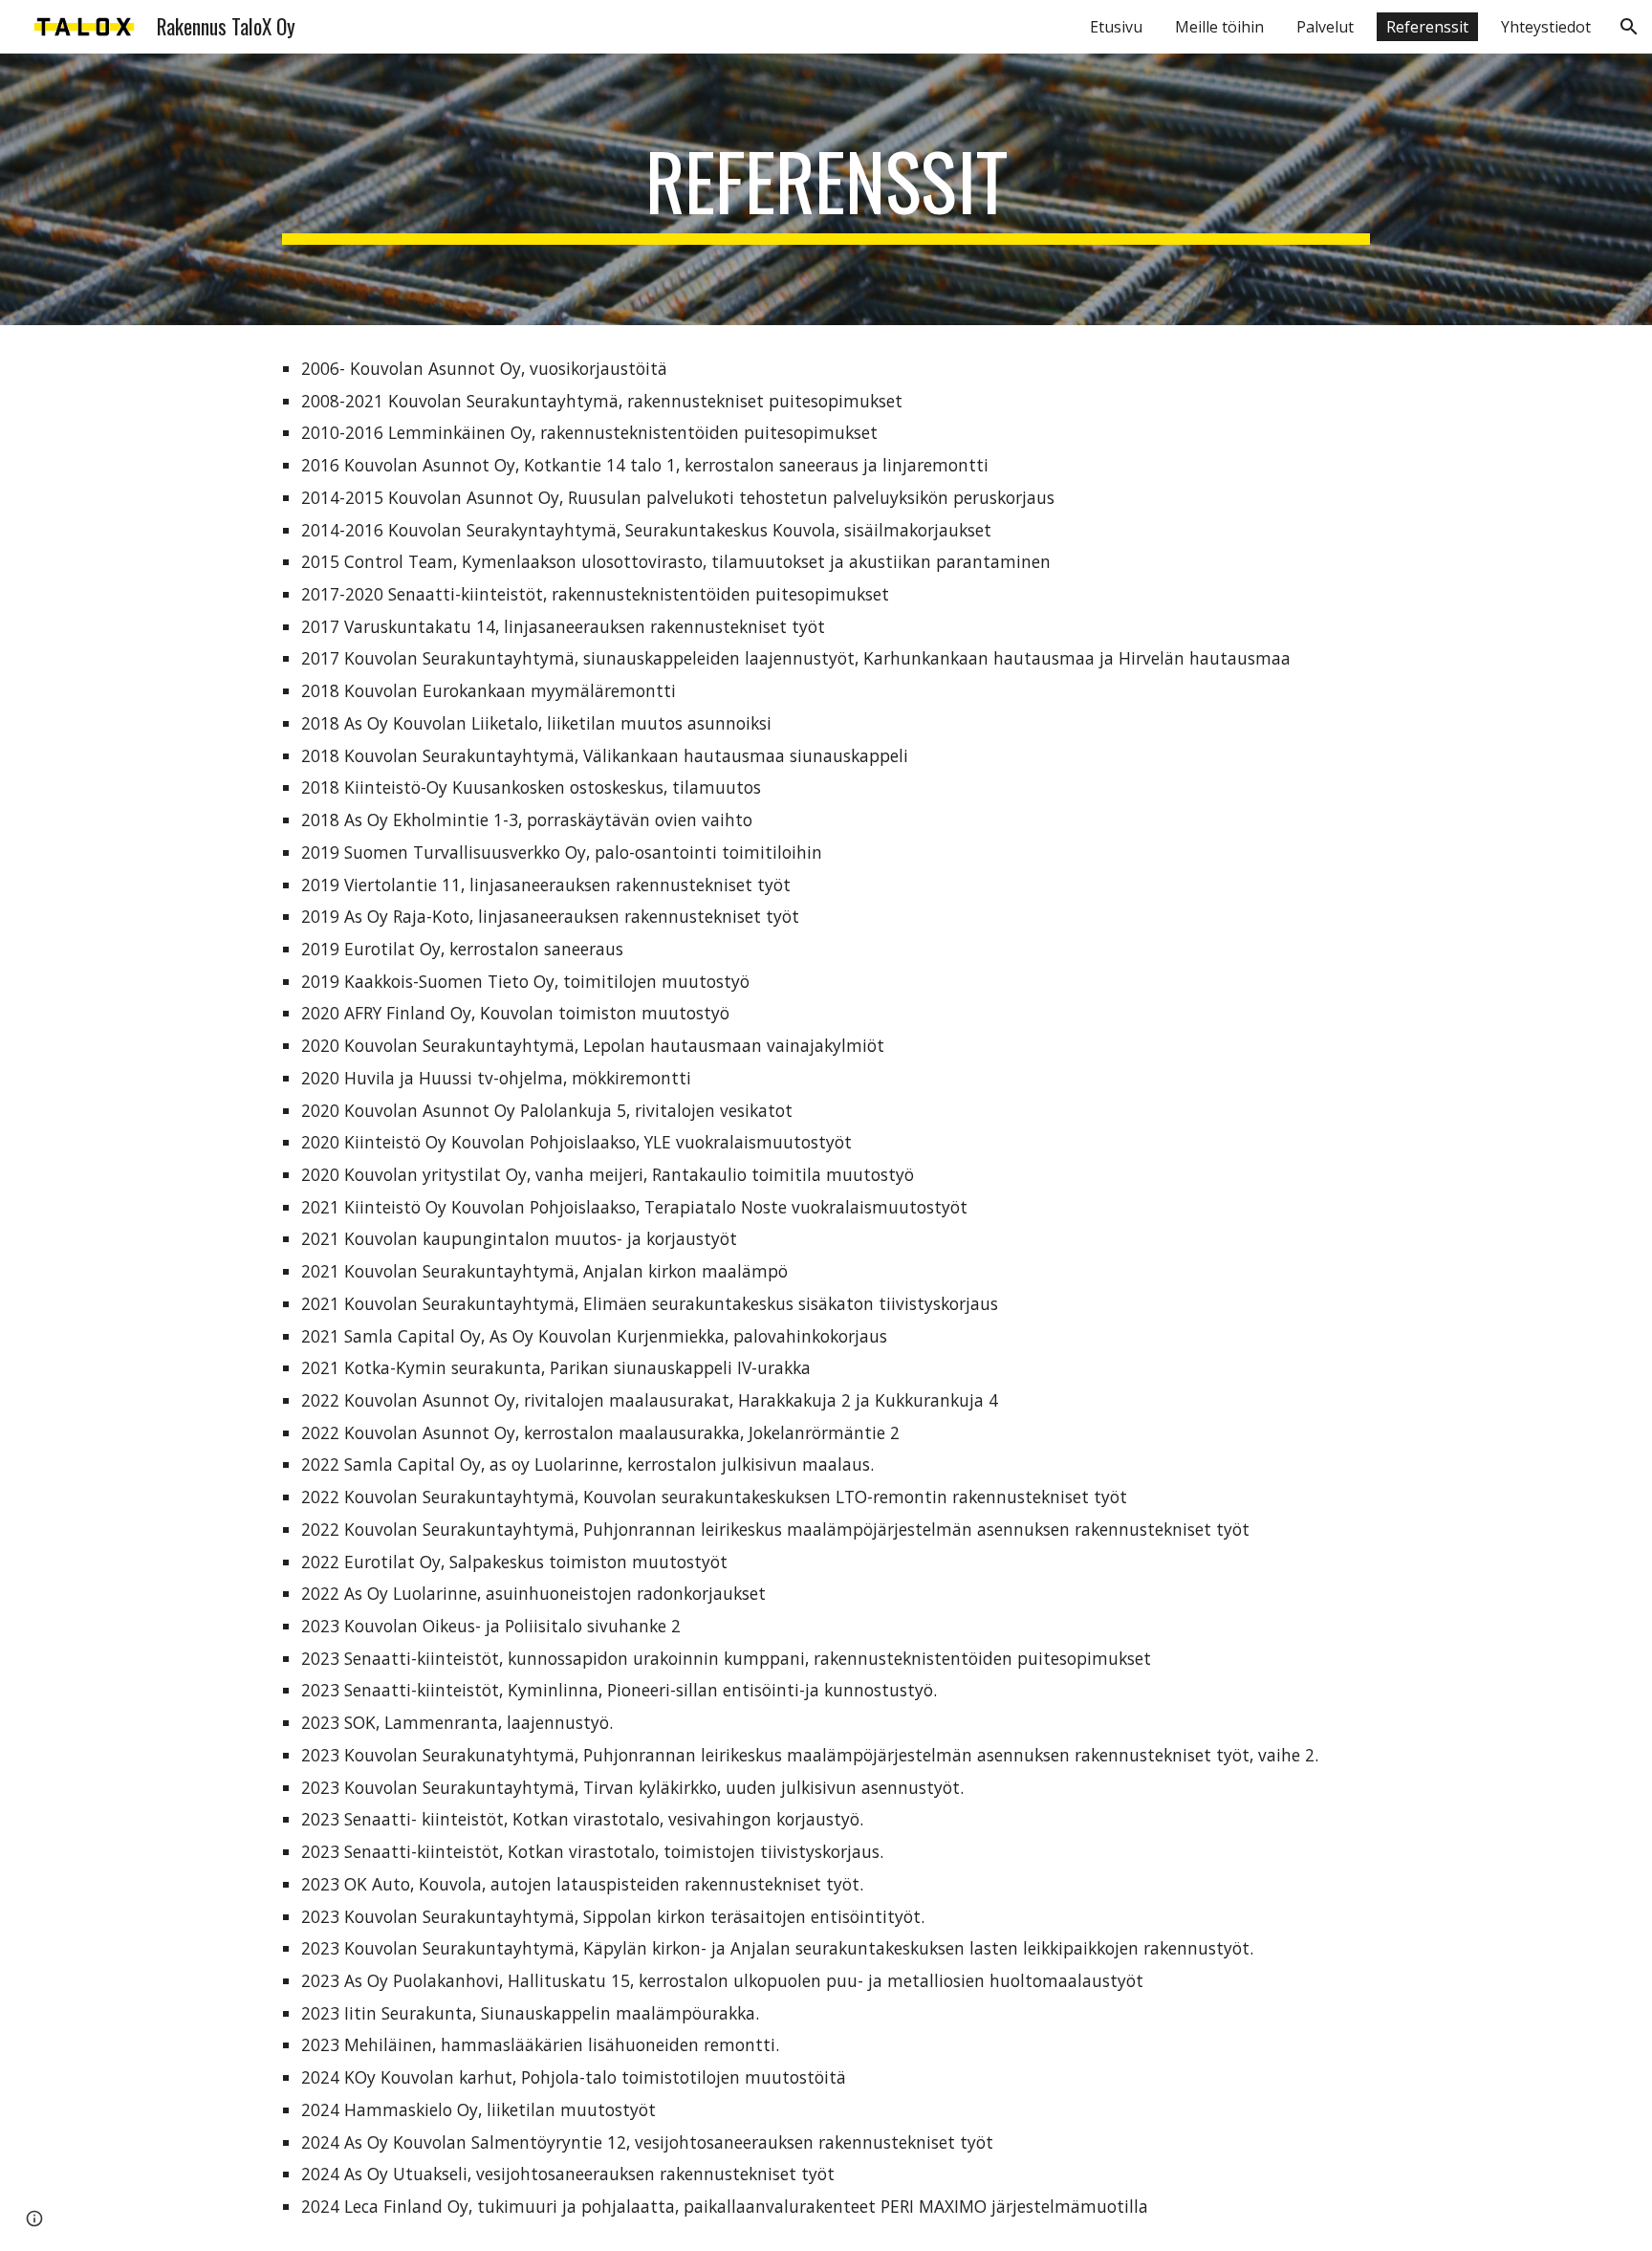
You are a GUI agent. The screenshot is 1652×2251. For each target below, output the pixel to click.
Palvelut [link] (1325, 27)
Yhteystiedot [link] (1546, 27)
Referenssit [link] (1427, 27)
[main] (826, 189)
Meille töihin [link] (1219, 27)
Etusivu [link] (1116, 27)
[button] (1629, 27)
